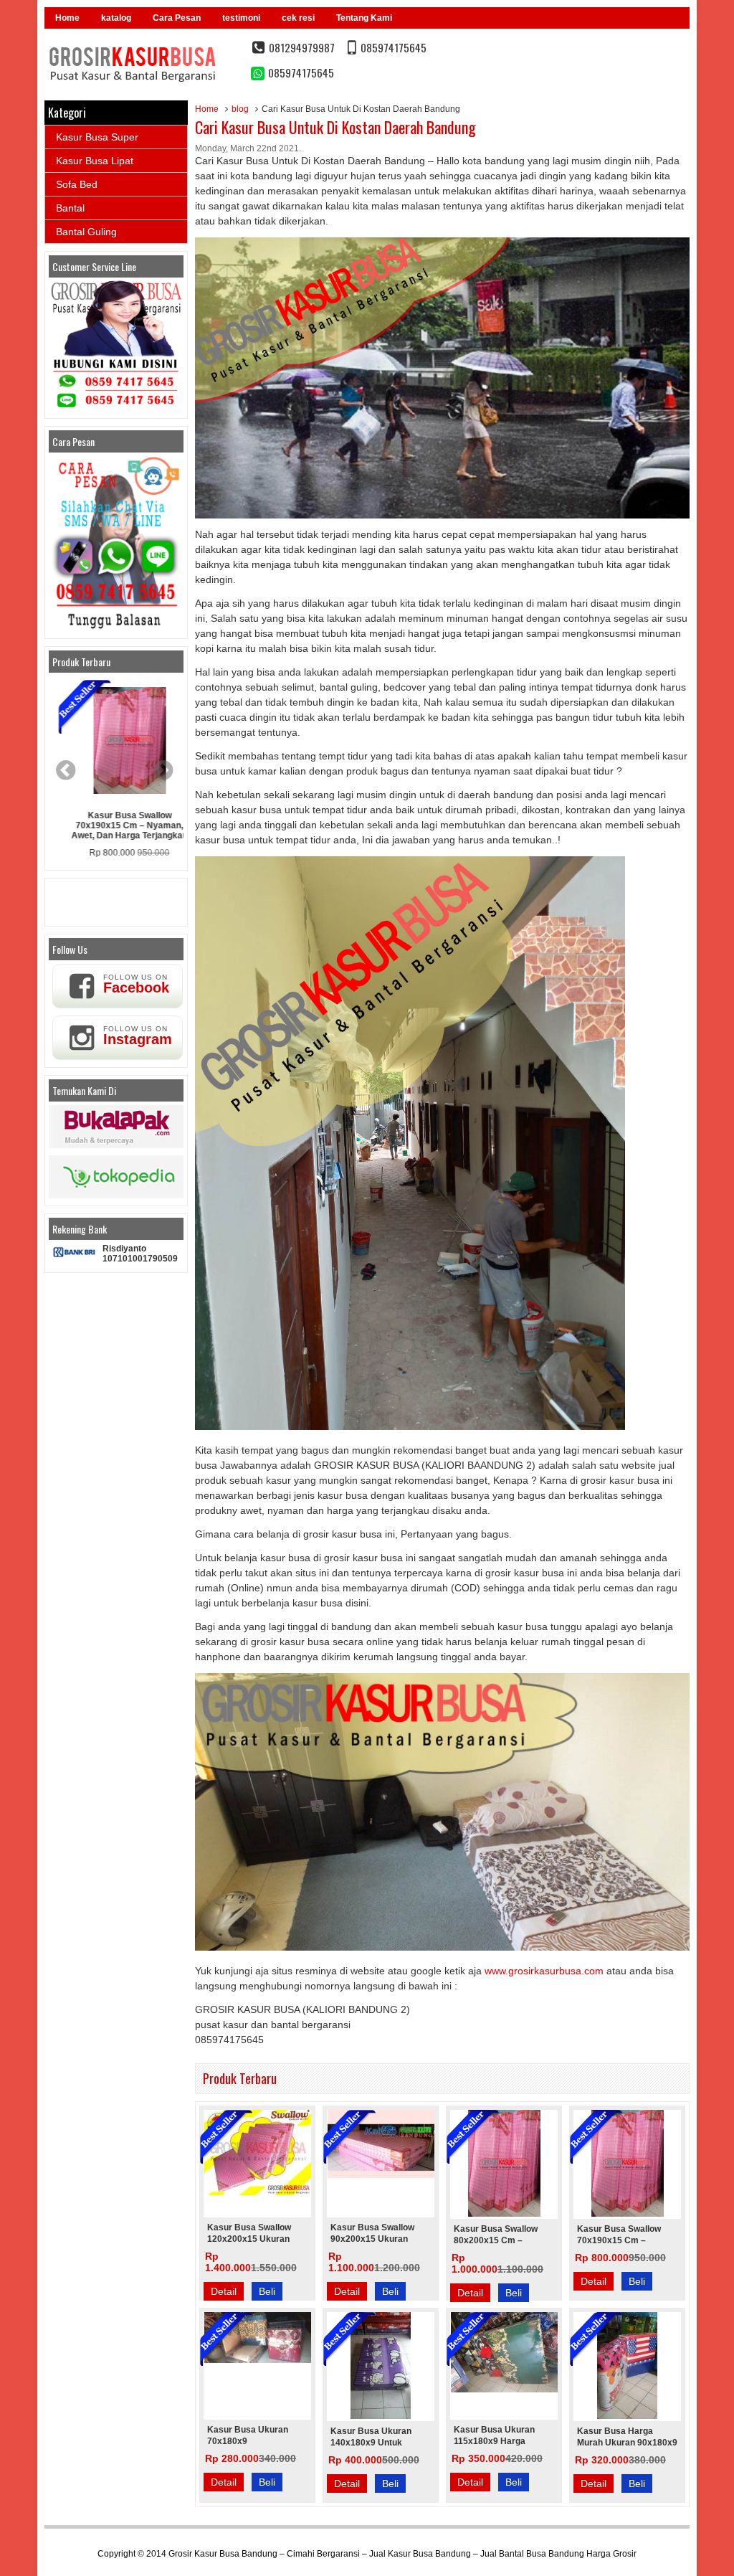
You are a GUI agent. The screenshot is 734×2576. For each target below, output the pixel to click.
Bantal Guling (86, 232)
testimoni (241, 18)
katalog (116, 18)
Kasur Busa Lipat (95, 161)
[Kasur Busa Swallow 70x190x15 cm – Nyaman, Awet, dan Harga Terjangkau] (116, 742)
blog (240, 109)
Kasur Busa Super (97, 137)
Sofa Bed (77, 184)
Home (67, 18)
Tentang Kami (364, 18)
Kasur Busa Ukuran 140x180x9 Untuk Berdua (371, 2443)
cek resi (298, 18)
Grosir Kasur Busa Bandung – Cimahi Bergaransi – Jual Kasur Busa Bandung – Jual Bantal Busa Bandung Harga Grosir (402, 2554)
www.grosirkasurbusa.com (544, 1971)
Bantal (70, 208)
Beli (267, 2291)
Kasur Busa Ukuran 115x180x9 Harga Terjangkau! (494, 2441)
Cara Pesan (177, 18)
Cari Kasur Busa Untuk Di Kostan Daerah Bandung (335, 127)
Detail (224, 2291)
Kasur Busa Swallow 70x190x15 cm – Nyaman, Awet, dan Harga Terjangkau (116, 825)
